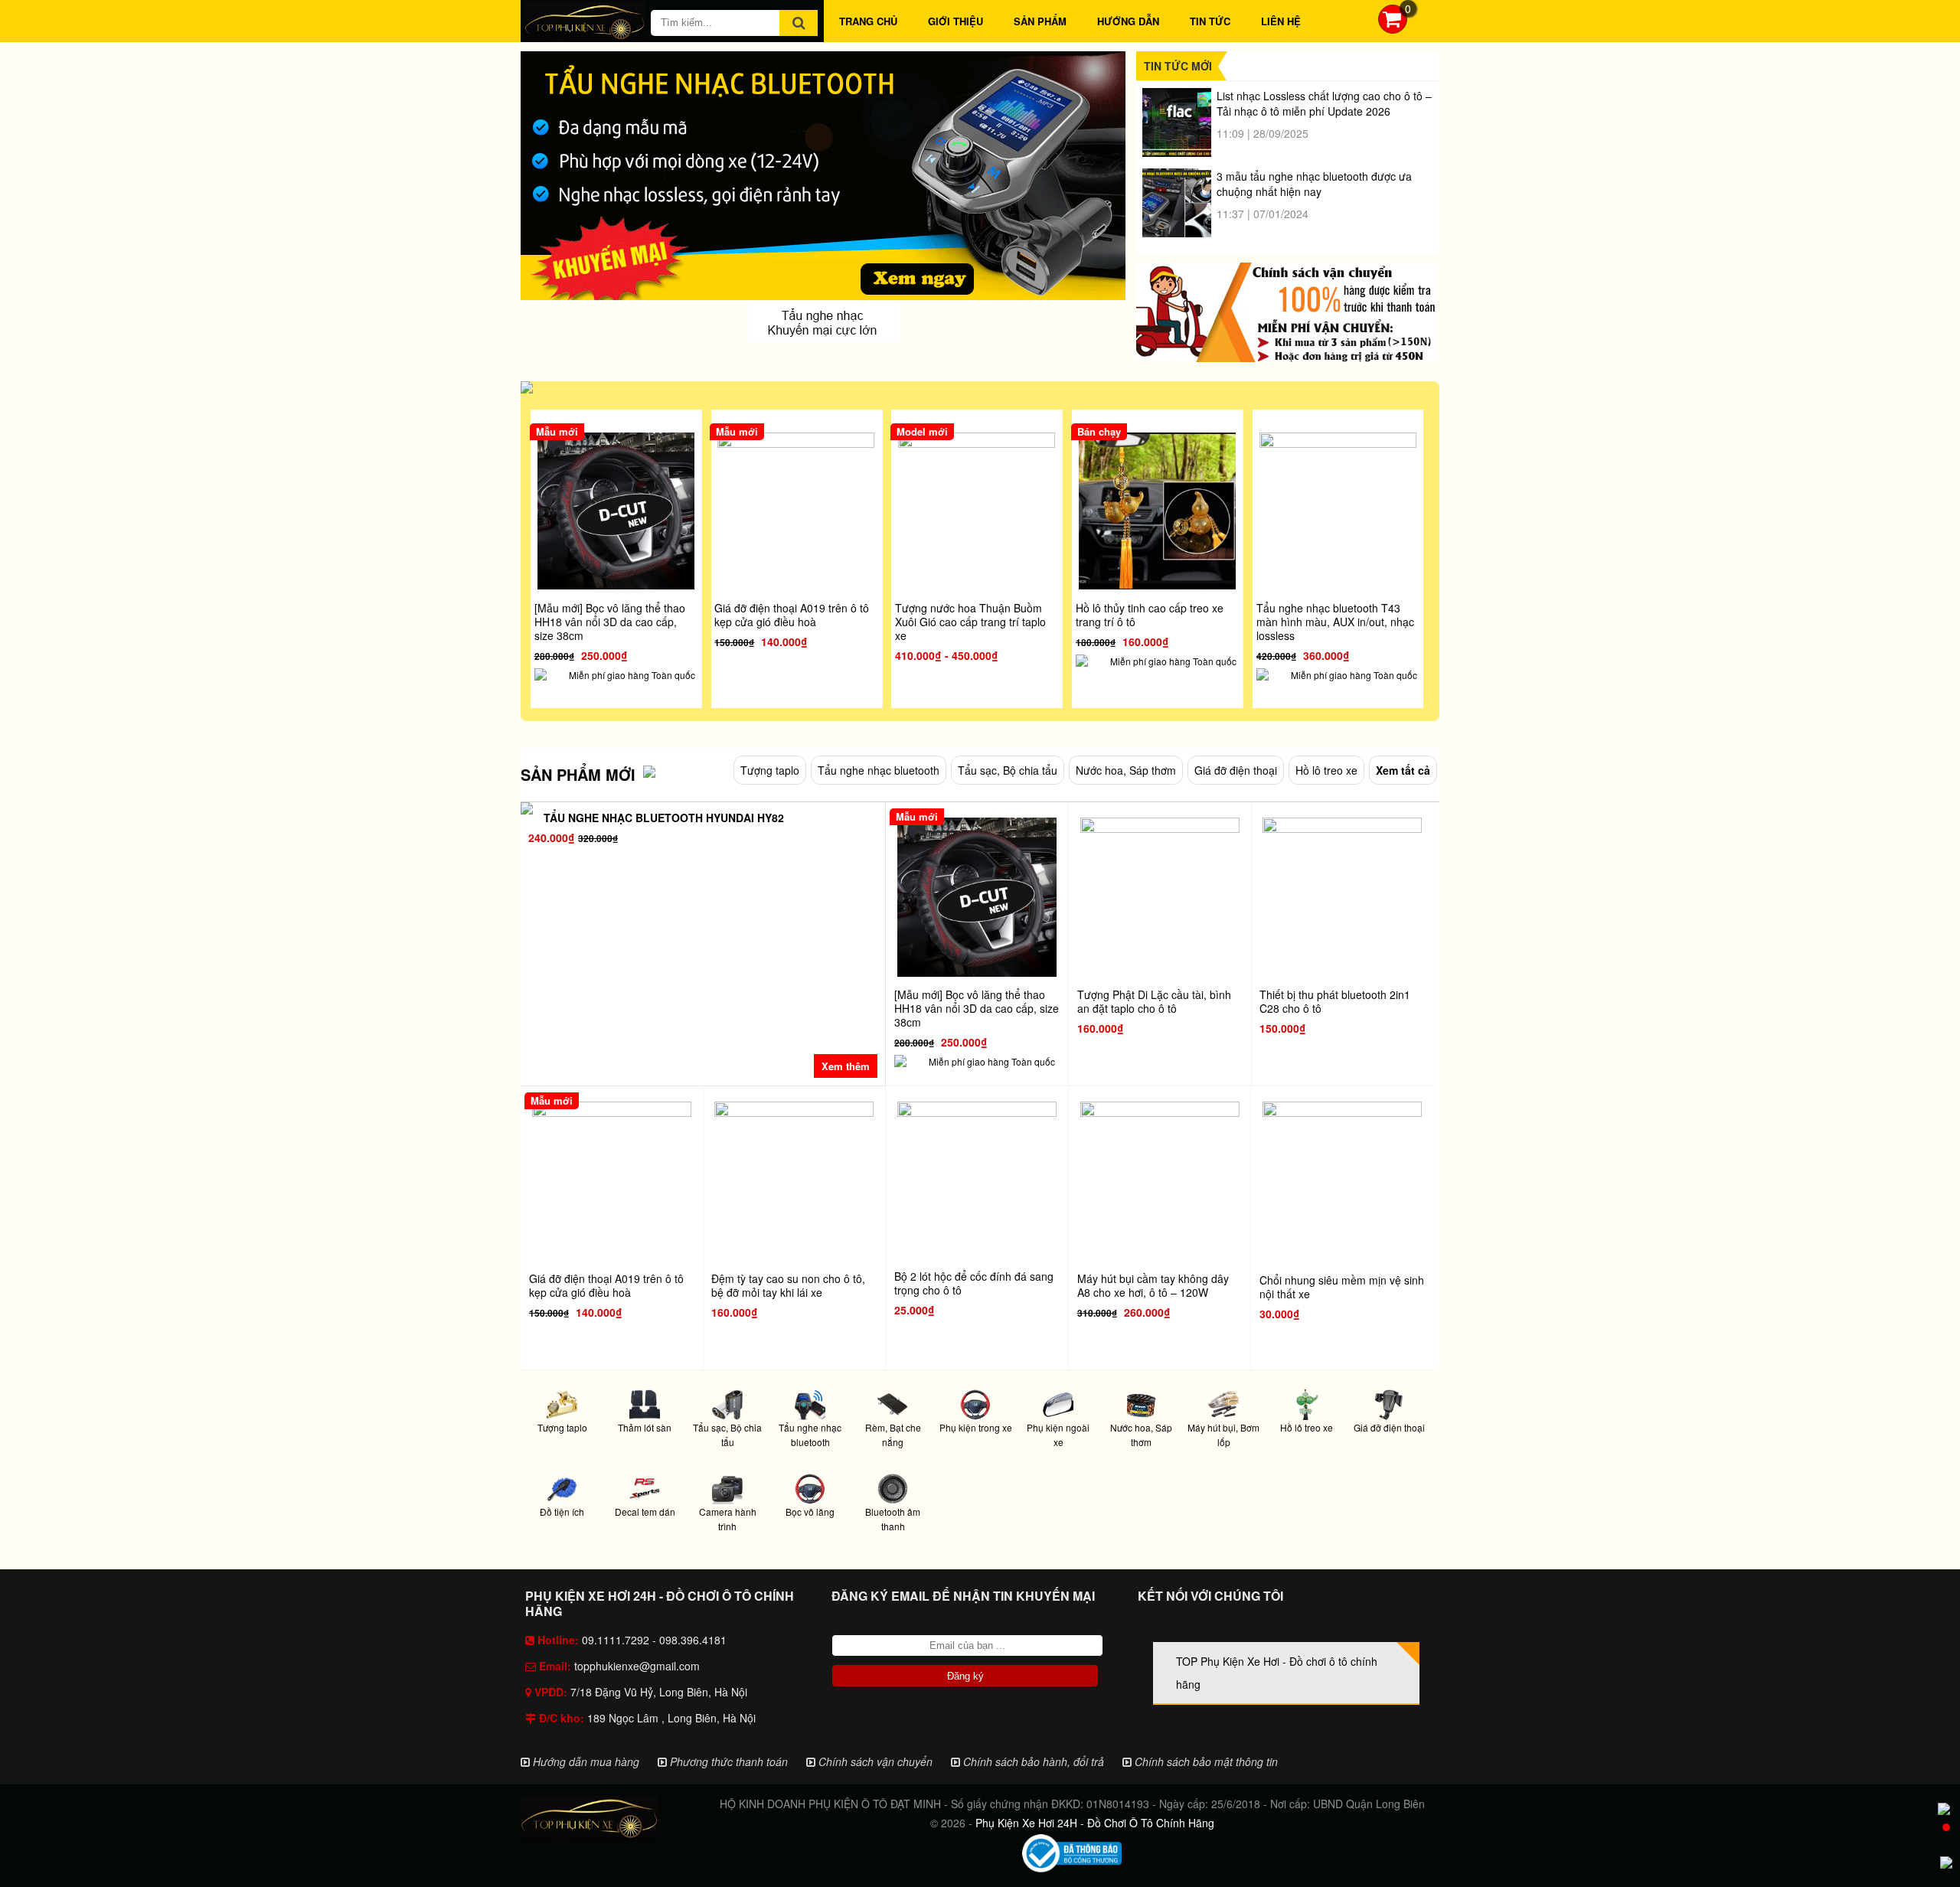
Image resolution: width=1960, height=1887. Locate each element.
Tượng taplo (770, 770)
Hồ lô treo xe (1326, 770)
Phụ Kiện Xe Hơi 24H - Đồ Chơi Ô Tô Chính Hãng (1095, 1823)
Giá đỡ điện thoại (1236, 770)
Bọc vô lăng (810, 1512)
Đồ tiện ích (562, 1512)
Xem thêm (846, 1066)
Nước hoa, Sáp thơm (1126, 770)
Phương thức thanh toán (727, 1761)
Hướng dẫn (1128, 21)
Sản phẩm (1040, 21)
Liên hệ (1281, 21)
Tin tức (1210, 21)
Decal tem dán (645, 1512)
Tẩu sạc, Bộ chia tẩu (1008, 770)
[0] (1393, 29)
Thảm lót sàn (645, 1427)
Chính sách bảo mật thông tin (1205, 1761)
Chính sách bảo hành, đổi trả (1032, 1761)
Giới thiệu (955, 21)
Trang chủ (868, 21)
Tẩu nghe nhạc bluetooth (879, 770)
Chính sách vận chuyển (874, 1761)
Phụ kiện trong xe (976, 1427)
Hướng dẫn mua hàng (585, 1761)
